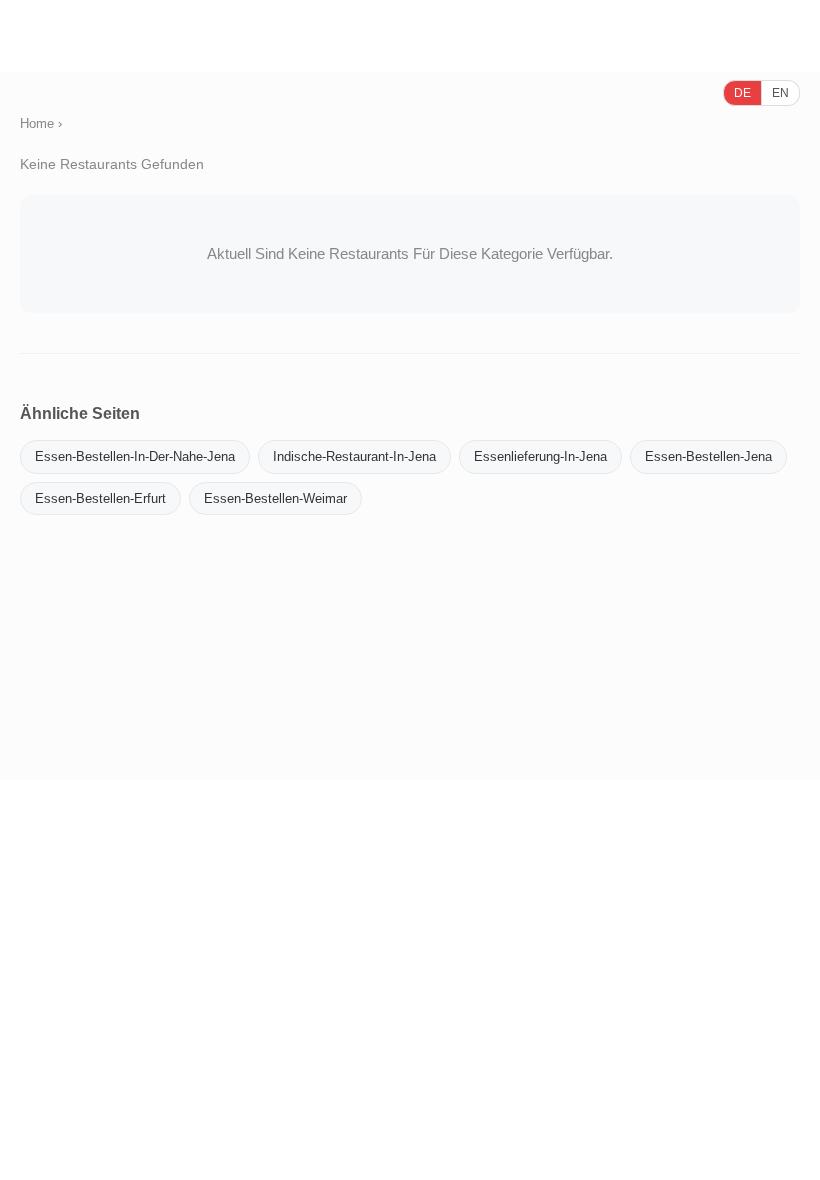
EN (780, 93)
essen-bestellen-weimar (275, 498)
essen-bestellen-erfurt (100, 498)
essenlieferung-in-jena (540, 456)
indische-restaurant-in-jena (354, 456)
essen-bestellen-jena (708, 456)
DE (742, 93)
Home (37, 123)
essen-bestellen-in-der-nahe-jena (135, 456)
